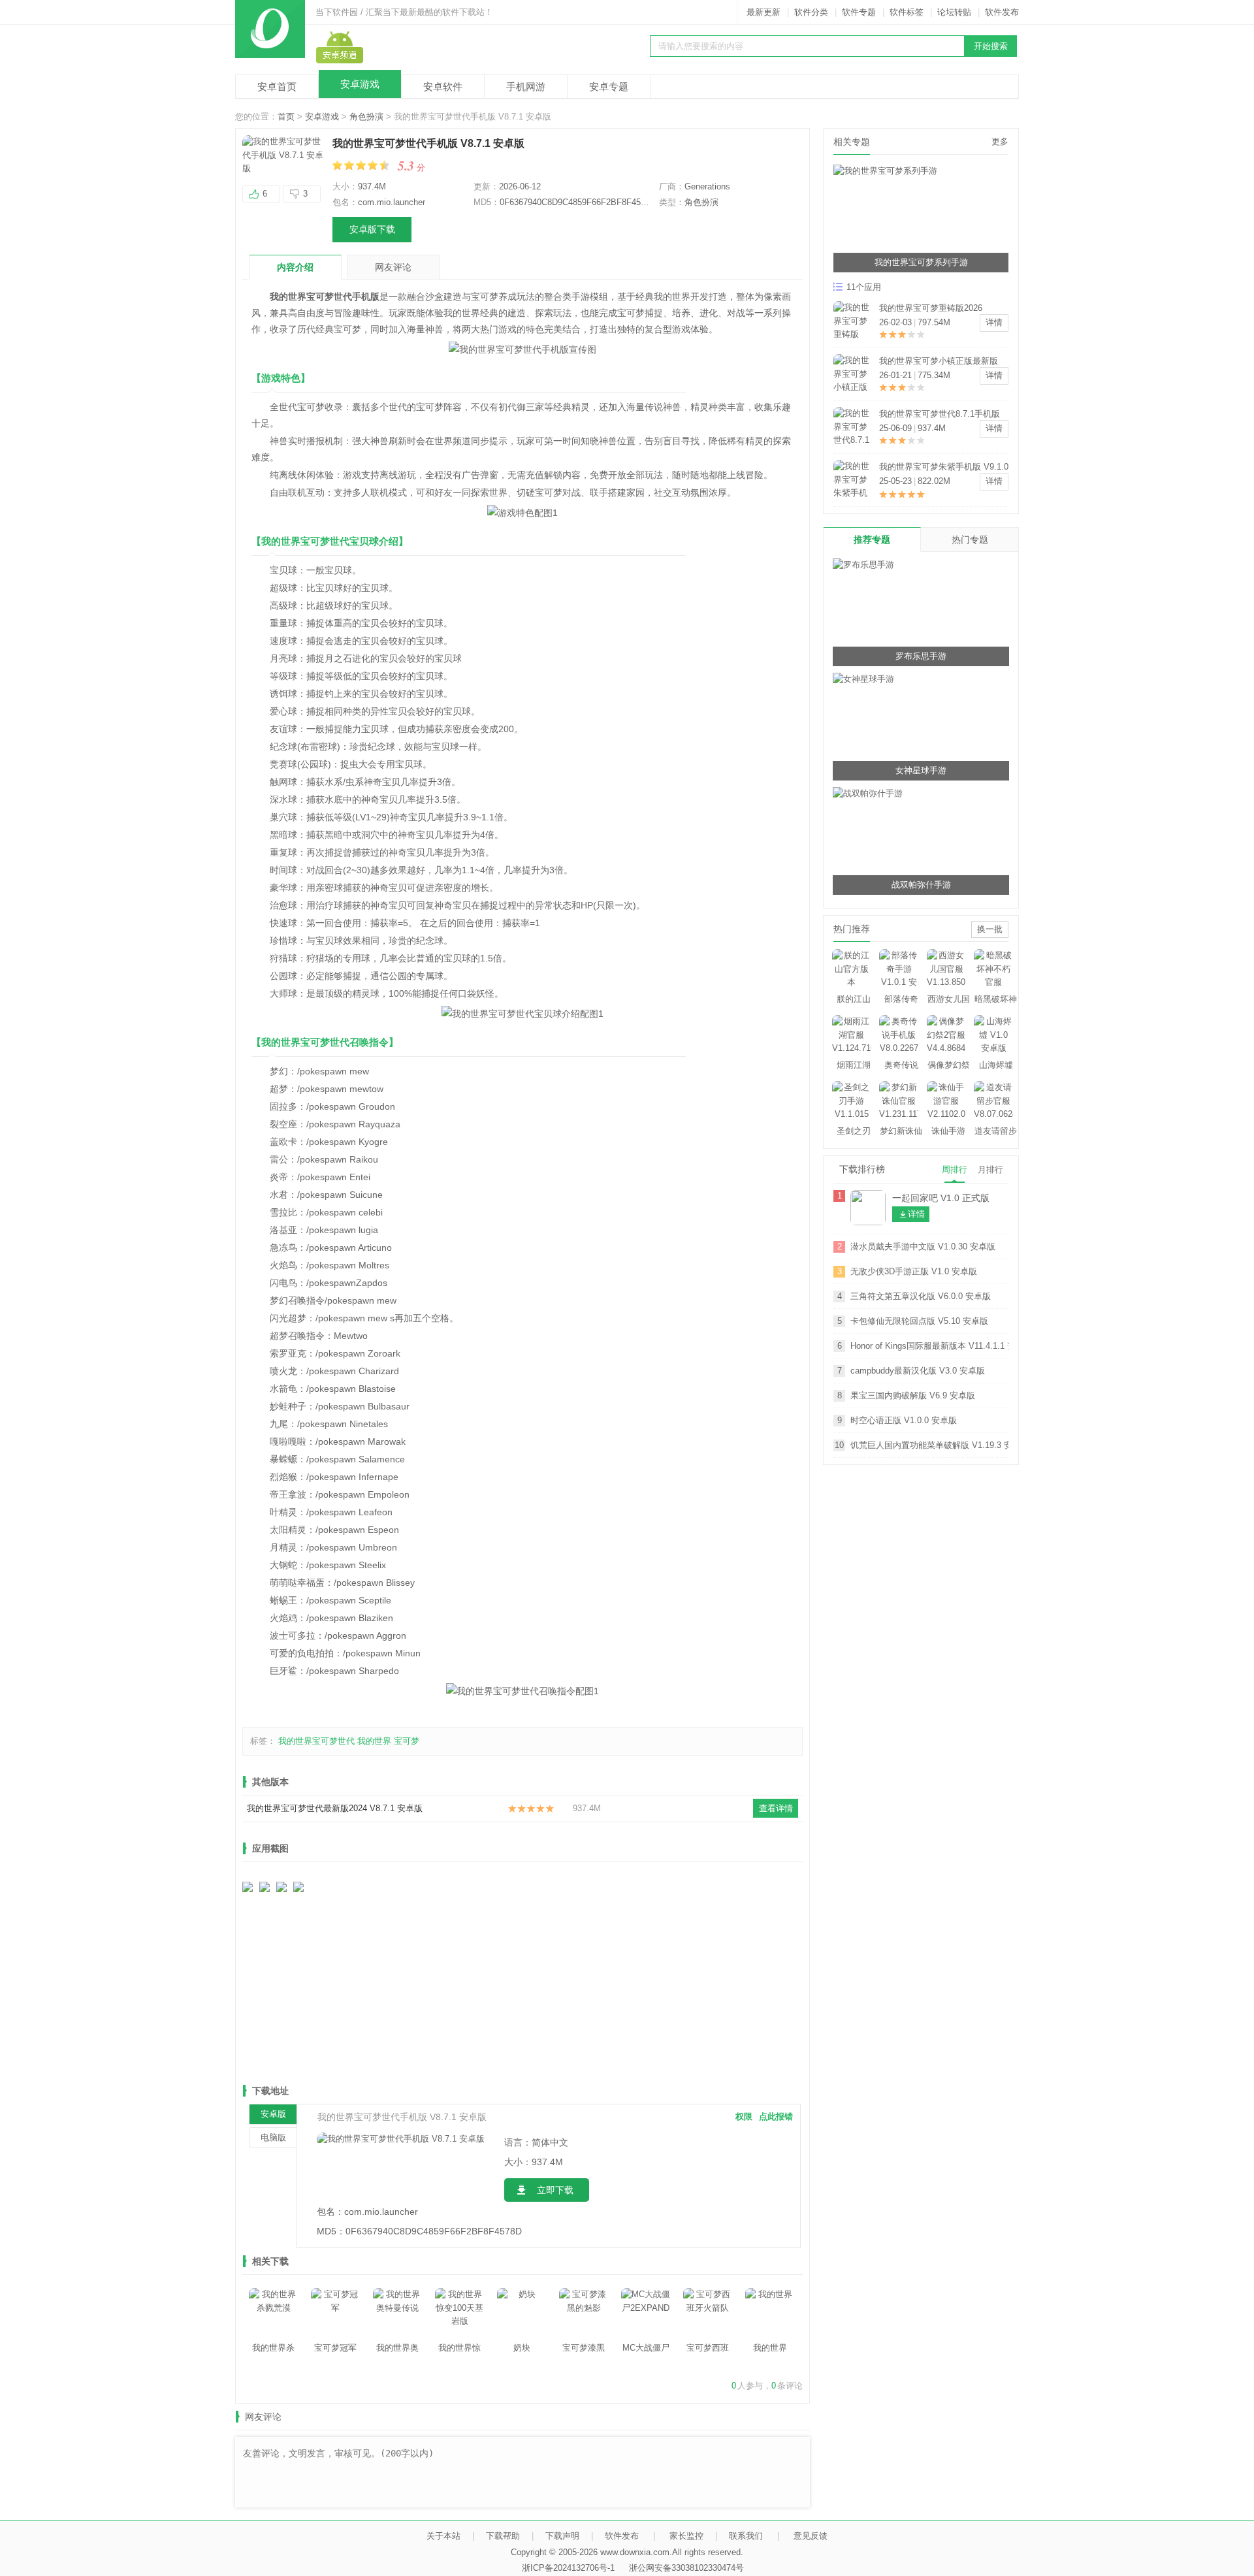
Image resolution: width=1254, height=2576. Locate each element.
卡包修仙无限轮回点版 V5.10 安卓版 (919, 1321)
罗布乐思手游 (921, 656)
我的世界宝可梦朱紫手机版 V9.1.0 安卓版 (944, 468)
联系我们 (746, 2536)
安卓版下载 (372, 229)
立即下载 (555, 2190)
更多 (1000, 141)
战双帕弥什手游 (921, 885)
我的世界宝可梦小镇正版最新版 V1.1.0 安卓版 (939, 362)
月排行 (990, 1169)
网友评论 (393, 267)
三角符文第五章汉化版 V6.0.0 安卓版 (921, 1296)
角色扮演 (366, 117)
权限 (744, 2117)
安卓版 (273, 2114)
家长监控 (686, 2536)
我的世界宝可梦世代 (316, 1741)
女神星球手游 (921, 770)
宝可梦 (407, 1741)
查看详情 (776, 1808)
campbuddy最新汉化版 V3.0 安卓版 (918, 1371)
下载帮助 (503, 2536)
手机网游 (526, 87)
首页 (286, 117)
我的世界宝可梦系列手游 (921, 262)
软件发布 (1002, 12)
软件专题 (859, 12)
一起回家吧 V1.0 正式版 (941, 1198)
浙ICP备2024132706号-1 (568, 2568)
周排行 (955, 1169)
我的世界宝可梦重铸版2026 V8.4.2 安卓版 (931, 309)
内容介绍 (295, 267)
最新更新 (764, 12)
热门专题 (970, 539)
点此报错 (776, 2117)
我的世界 (374, 1741)
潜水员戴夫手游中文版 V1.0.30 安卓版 (923, 1247)
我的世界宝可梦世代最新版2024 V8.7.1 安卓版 (335, 1808)
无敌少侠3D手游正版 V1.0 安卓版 (914, 1271)
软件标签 (907, 12)
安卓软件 (443, 87)
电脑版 (273, 2137)
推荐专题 (872, 539)
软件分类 (811, 12)
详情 (994, 322)
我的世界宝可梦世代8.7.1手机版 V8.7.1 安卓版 (940, 415)
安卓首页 (277, 87)
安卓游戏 (360, 84)
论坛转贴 (954, 12)
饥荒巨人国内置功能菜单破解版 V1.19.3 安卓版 (929, 1445)
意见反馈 (811, 2536)
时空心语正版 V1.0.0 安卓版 (904, 1420)
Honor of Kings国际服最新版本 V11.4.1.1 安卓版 (929, 1346)
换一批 (990, 929)
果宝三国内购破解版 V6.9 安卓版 (913, 1395)
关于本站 (443, 2536)
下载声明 (562, 2536)
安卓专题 (609, 87)
